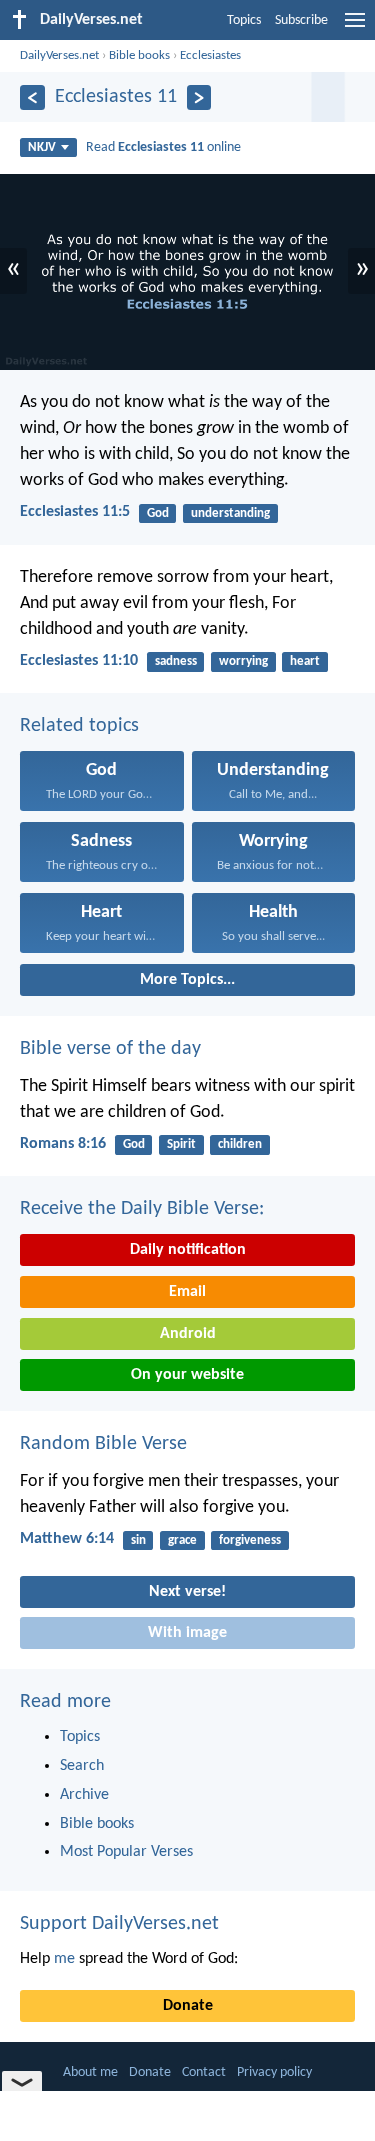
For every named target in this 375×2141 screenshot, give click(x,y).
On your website (187, 1375)
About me (90, 2072)
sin (138, 1540)
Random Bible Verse (103, 1444)
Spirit (181, 1144)
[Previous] (32, 97)
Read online (163, 147)
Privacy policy (274, 2072)
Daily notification (188, 1250)
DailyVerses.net (59, 55)
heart (305, 661)
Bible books (139, 55)
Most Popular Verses (126, 1852)
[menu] (355, 28)
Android (188, 1334)
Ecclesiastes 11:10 (79, 661)
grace (182, 1540)
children (240, 1144)
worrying (243, 661)
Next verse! (187, 1592)
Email (187, 1292)
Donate (188, 2006)
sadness (176, 661)
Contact (204, 2072)
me (64, 1959)
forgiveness (250, 1540)
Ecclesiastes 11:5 (75, 512)
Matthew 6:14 (67, 1539)
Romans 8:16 (63, 1144)
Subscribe (301, 20)
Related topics (79, 726)
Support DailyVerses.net (119, 1924)
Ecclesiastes (210, 55)
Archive (84, 1795)
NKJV (42, 147)
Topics (244, 20)
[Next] (199, 97)
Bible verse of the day (110, 1049)
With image (187, 1633)
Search (82, 1766)
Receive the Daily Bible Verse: (142, 1209)
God (158, 513)
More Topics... (187, 980)
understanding (230, 513)
